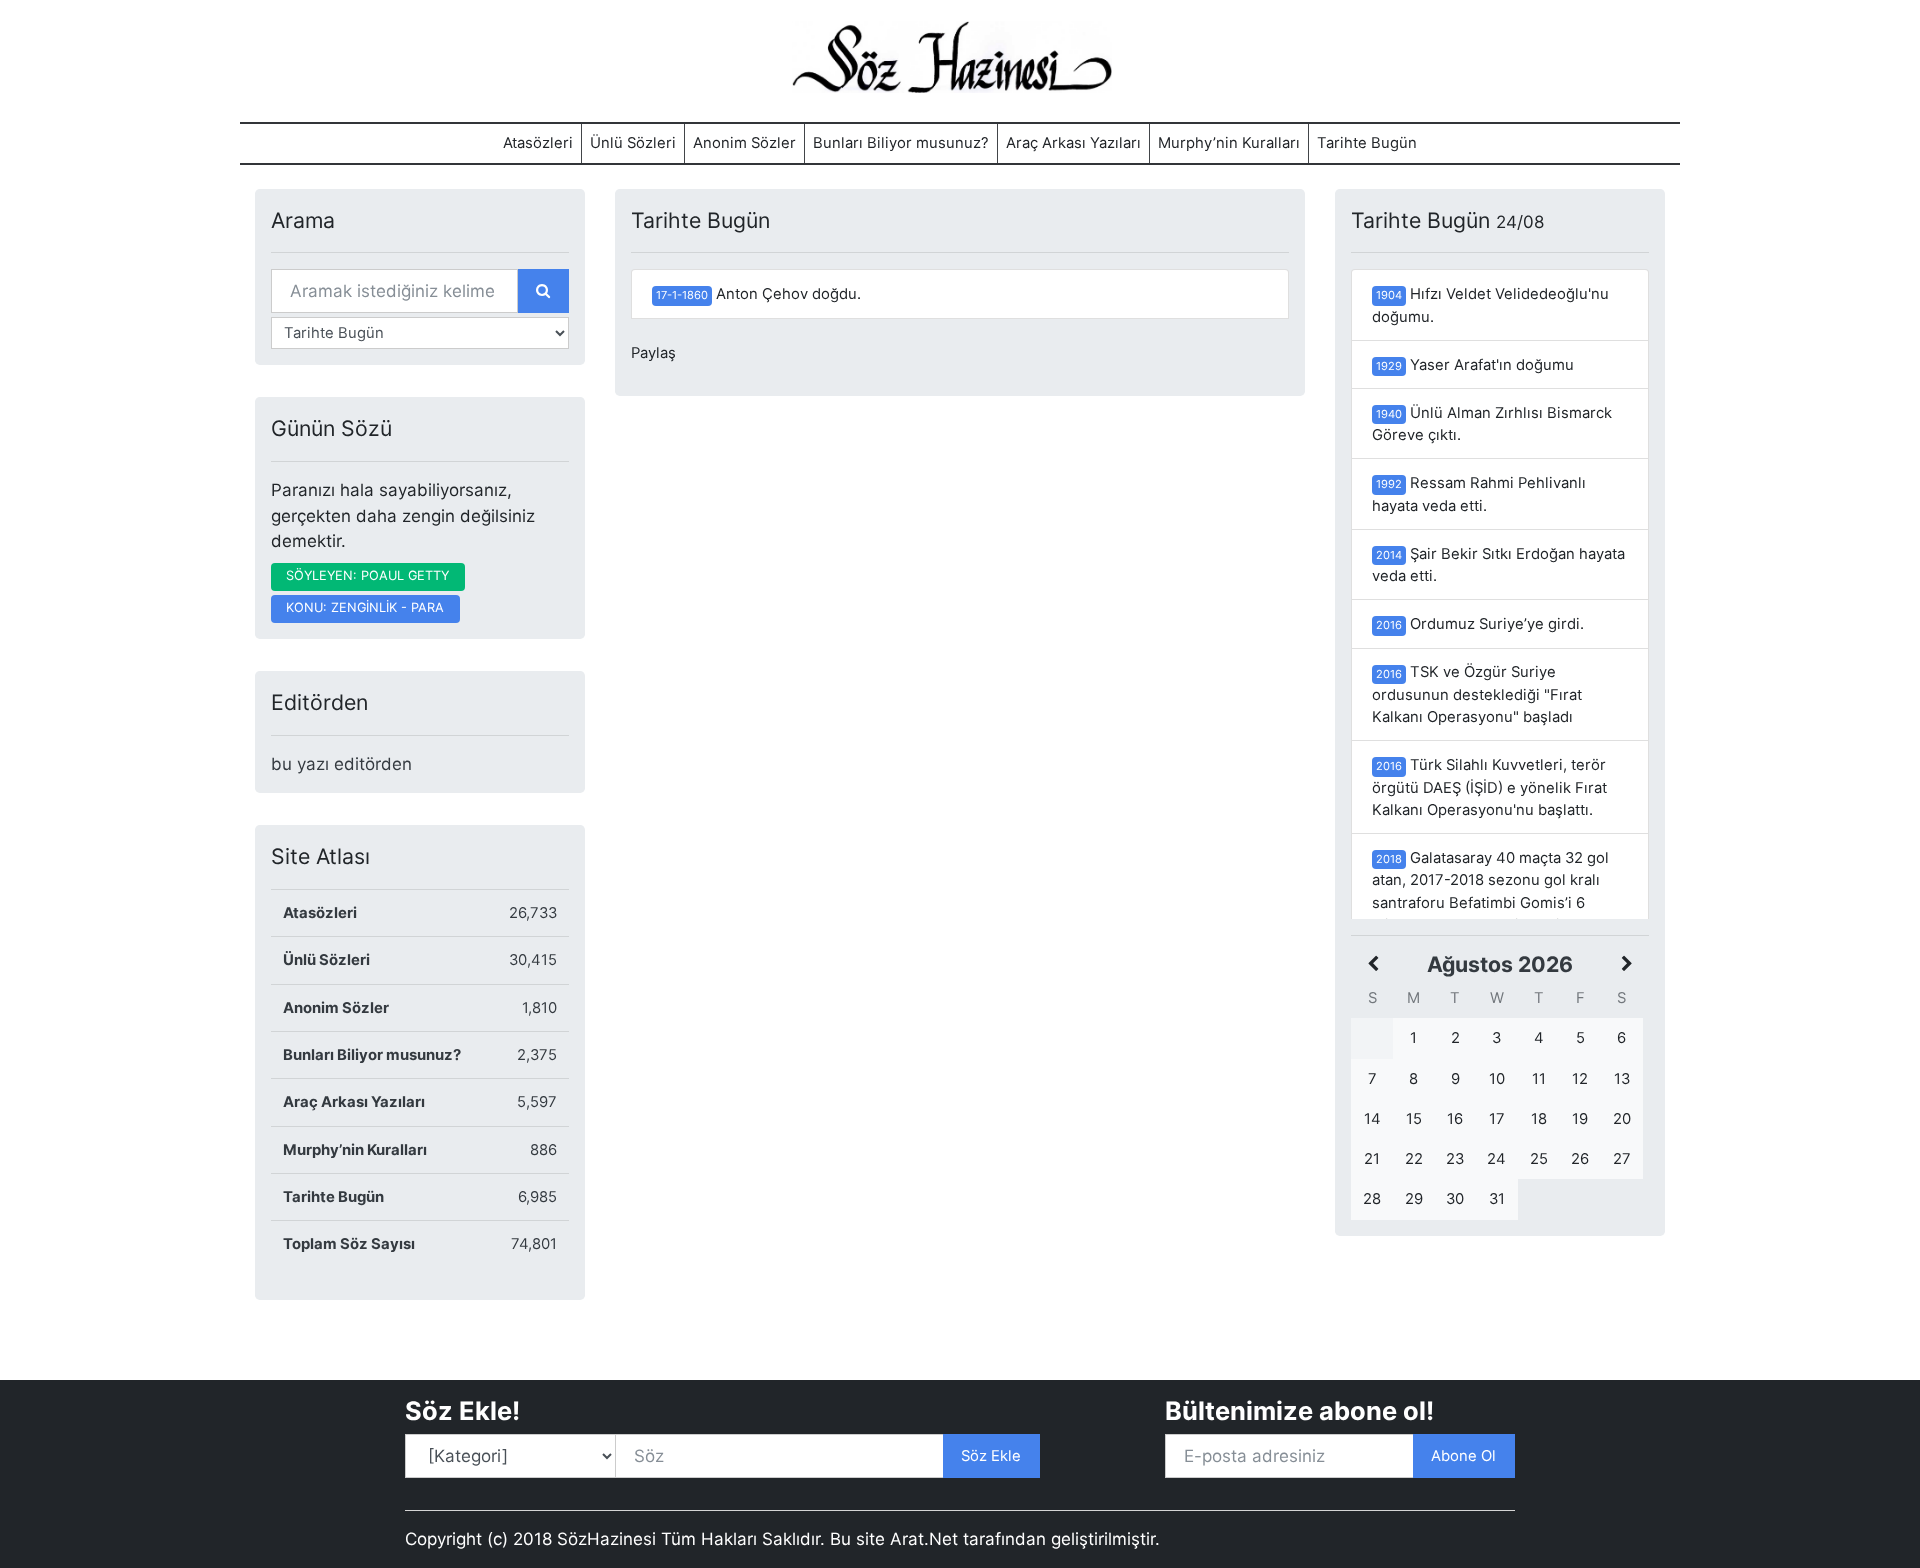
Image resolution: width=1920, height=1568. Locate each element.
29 (1414, 1199)
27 (1622, 1159)
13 (1622, 1079)
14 (1372, 1119)
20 (1622, 1119)
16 (1455, 1119)
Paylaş (653, 353)
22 (1414, 1159)
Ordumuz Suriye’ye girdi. (1480, 624)
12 (1580, 1079)
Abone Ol (1463, 1456)
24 (1496, 1159)
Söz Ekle (991, 1456)
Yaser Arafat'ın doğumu (1475, 365)
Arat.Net (924, 1539)
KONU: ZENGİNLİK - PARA (365, 607)
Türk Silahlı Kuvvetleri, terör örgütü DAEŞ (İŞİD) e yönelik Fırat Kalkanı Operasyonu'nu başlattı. (1489, 787)
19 (1580, 1119)
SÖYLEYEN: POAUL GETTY (367, 575)
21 (1372, 1159)
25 (1539, 1159)
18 (1539, 1119)
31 (1497, 1199)
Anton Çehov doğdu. (758, 294)
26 (1580, 1159)
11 (1539, 1079)
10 (1497, 1079)
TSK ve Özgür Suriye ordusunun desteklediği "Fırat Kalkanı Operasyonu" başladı (1477, 694)
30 (1455, 1199)
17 (1497, 1119)
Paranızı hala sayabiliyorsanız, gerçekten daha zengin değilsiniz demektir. (403, 515)
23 (1455, 1159)
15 (1414, 1119)
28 (1372, 1199)
